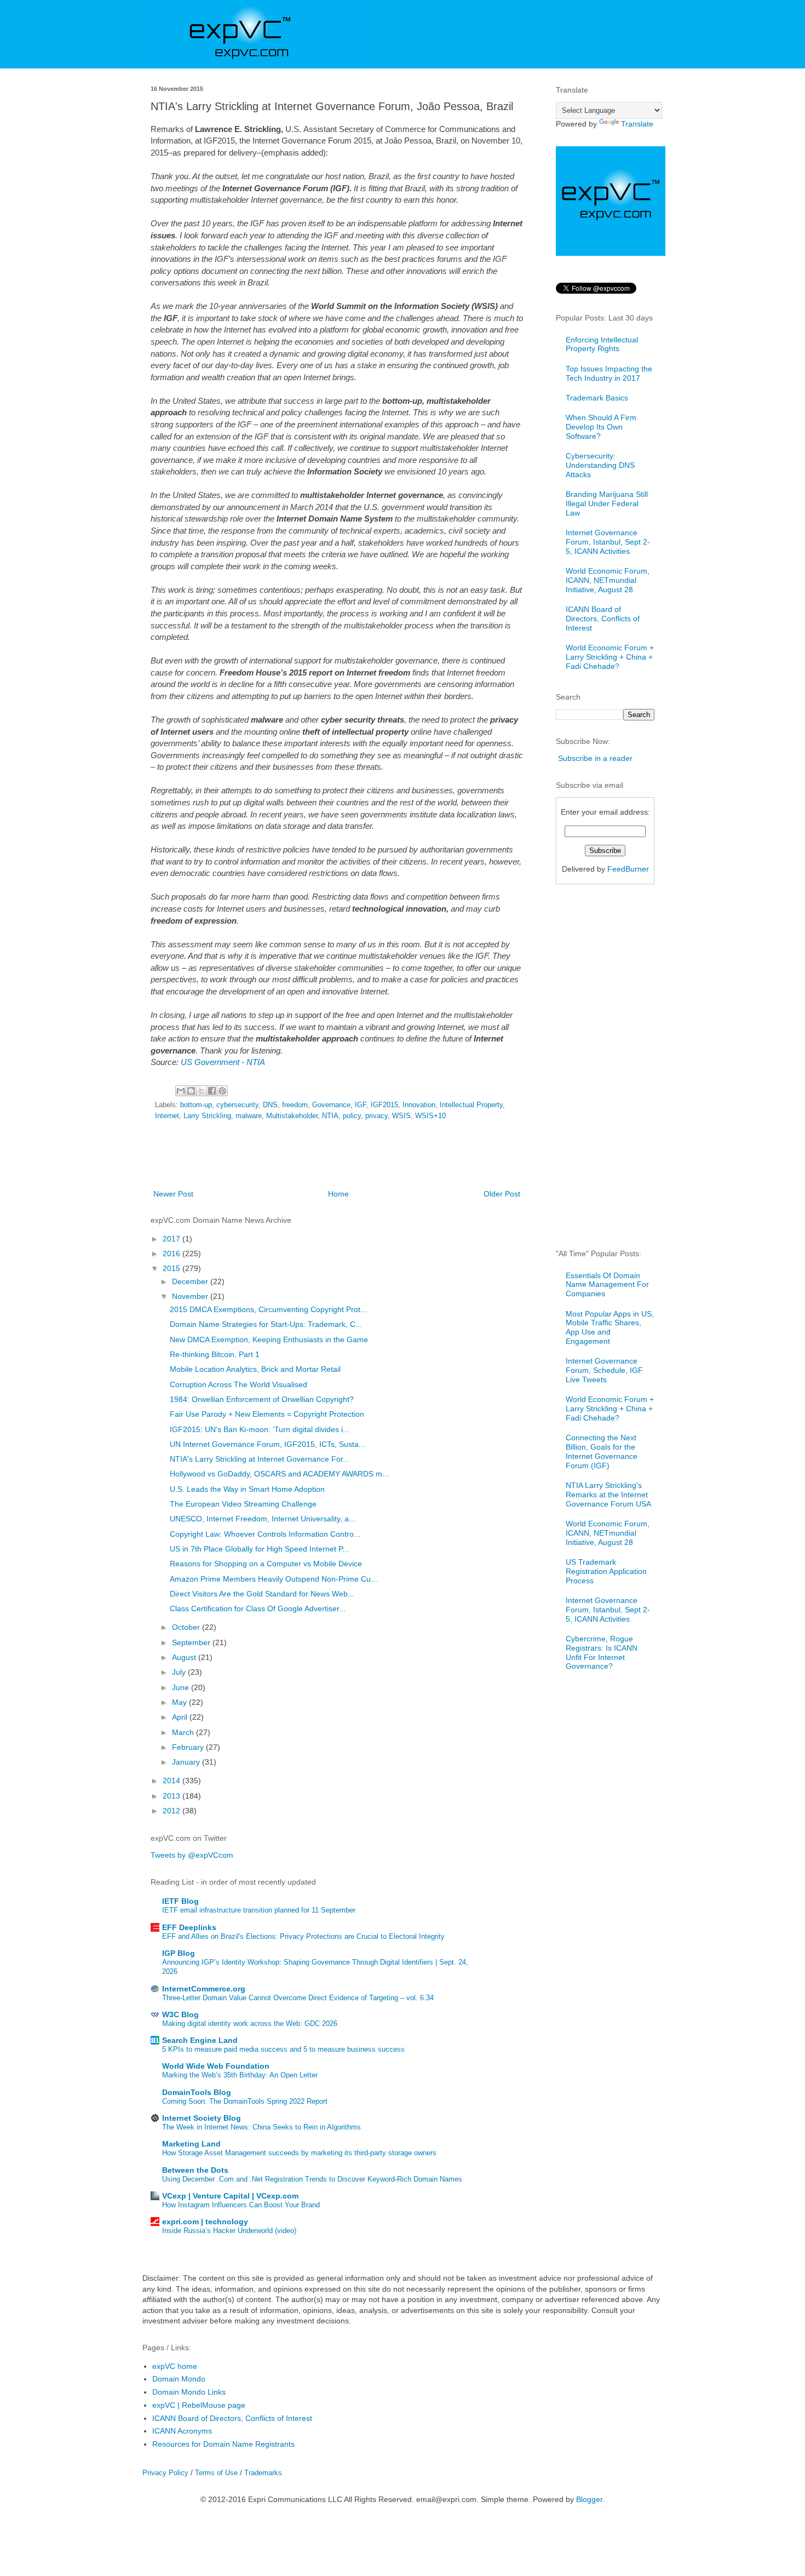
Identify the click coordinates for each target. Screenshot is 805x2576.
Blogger (589, 2499)
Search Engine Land (200, 2040)
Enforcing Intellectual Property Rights (602, 344)
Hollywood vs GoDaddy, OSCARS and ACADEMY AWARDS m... (279, 1474)
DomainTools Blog (197, 2092)
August (185, 1657)
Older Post (502, 1194)
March (184, 1732)
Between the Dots (195, 2170)
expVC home (175, 2366)
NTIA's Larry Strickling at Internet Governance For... (260, 1459)
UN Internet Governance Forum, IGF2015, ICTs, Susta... (268, 1444)
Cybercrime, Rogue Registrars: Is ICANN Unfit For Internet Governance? (602, 1652)
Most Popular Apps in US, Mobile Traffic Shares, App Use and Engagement (610, 1327)
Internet (167, 1116)
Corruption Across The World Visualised (238, 1384)
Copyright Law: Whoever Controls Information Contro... (265, 1534)
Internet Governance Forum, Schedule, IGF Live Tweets (604, 1370)
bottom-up (196, 1105)
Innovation (419, 1105)
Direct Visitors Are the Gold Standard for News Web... (262, 1594)
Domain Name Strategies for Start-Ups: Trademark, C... (266, 1324)
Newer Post (173, 1194)
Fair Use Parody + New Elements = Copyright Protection (267, 1414)
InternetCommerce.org (204, 1989)
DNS (270, 1105)
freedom (295, 1105)
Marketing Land (191, 2144)
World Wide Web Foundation (216, 2066)
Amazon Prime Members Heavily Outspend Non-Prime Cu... (274, 1579)
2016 (173, 1253)
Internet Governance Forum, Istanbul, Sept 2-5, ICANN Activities (608, 542)
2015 (173, 1268)
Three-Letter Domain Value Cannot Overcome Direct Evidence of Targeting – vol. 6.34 (298, 1998)
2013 (173, 1796)
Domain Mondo (179, 2379)
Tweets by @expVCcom (192, 1855)
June (182, 1687)
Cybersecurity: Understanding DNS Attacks (600, 465)
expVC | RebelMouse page (199, 2405)
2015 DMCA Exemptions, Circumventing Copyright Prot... (268, 1309)
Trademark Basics (597, 398)
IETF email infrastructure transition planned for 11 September (259, 1910)
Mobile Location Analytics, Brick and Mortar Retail (255, 1369)
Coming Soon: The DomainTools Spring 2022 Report (245, 2101)
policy (352, 1116)
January (187, 1762)
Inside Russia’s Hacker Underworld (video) (229, 2231)
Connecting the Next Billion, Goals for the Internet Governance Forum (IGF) (602, 1451)
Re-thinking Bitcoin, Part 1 (215, 1354)
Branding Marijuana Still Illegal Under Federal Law (607, 503)
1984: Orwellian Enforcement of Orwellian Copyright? (262, 1399)
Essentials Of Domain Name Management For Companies (607, 1285)
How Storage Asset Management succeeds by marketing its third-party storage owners (299, 2153)
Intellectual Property (471, 1105)
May (180, 1702)
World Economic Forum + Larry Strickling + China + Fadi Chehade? (610, 657)
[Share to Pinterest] (222, 1091)
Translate (637, 124)
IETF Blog (180, 1901)
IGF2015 (384, 1105)
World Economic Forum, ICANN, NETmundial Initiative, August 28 (608, 580)
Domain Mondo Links (189, 2392)
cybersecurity (237, 1105)
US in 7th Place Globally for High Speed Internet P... (259, 1549)
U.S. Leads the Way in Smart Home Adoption (247, 1489)
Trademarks (263, 2473)
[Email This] (181, 1091)
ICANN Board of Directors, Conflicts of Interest (603, 619)
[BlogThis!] (191, 1091)
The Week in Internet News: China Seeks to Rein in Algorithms (261, 2127)
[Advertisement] (337, 1157)
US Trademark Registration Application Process (606, 1571)
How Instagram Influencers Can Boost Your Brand (241, 2205)
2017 (173, 1239)
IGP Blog (179, 1953)
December (191, 1281)
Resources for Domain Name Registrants (223, 2444)
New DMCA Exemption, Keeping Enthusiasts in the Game (269, 1339)
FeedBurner (628, 869)
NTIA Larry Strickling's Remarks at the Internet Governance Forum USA (608, 1495)
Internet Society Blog (202, 2118)
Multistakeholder (292, 1116)
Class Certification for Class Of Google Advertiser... (258, 1608)
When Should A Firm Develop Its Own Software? (601, 427)
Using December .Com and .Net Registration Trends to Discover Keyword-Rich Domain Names (312, 2179)
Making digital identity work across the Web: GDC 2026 (250, 2023)
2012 (173, 1811)
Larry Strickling (207, 1116)
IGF (361, 1105)
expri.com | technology (205, 2222)
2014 (173, 1781)
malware (249, 1116)
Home (338, 1194)
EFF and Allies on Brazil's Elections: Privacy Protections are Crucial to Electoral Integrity (303, 1936)
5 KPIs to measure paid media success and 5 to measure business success (283, 2049)
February (189, 1747)
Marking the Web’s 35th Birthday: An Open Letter (240, 2075)
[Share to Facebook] (212, 1091)
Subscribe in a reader (595, 758)
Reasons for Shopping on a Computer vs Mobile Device (266, 1564)
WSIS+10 (430, 1116)
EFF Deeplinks (189, 1927)
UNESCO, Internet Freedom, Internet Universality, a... (263, 1519)
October (187, 1627)
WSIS (401, 1116)
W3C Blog (180, 2014)
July (180, 1672)
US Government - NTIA (223, 1062)
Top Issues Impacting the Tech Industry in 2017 (609, 373)
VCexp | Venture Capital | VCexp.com (230, 2196)
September (192, 1642)
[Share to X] (202, 1091)
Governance (331, 1105)
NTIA (330, 1116)
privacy (376, 1116)
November (191, 1296)
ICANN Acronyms (182, 2431)
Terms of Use (216, 2473)
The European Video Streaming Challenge (243, 1504)
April (181, 1717)
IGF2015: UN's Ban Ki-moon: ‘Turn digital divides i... (260, 1429)
